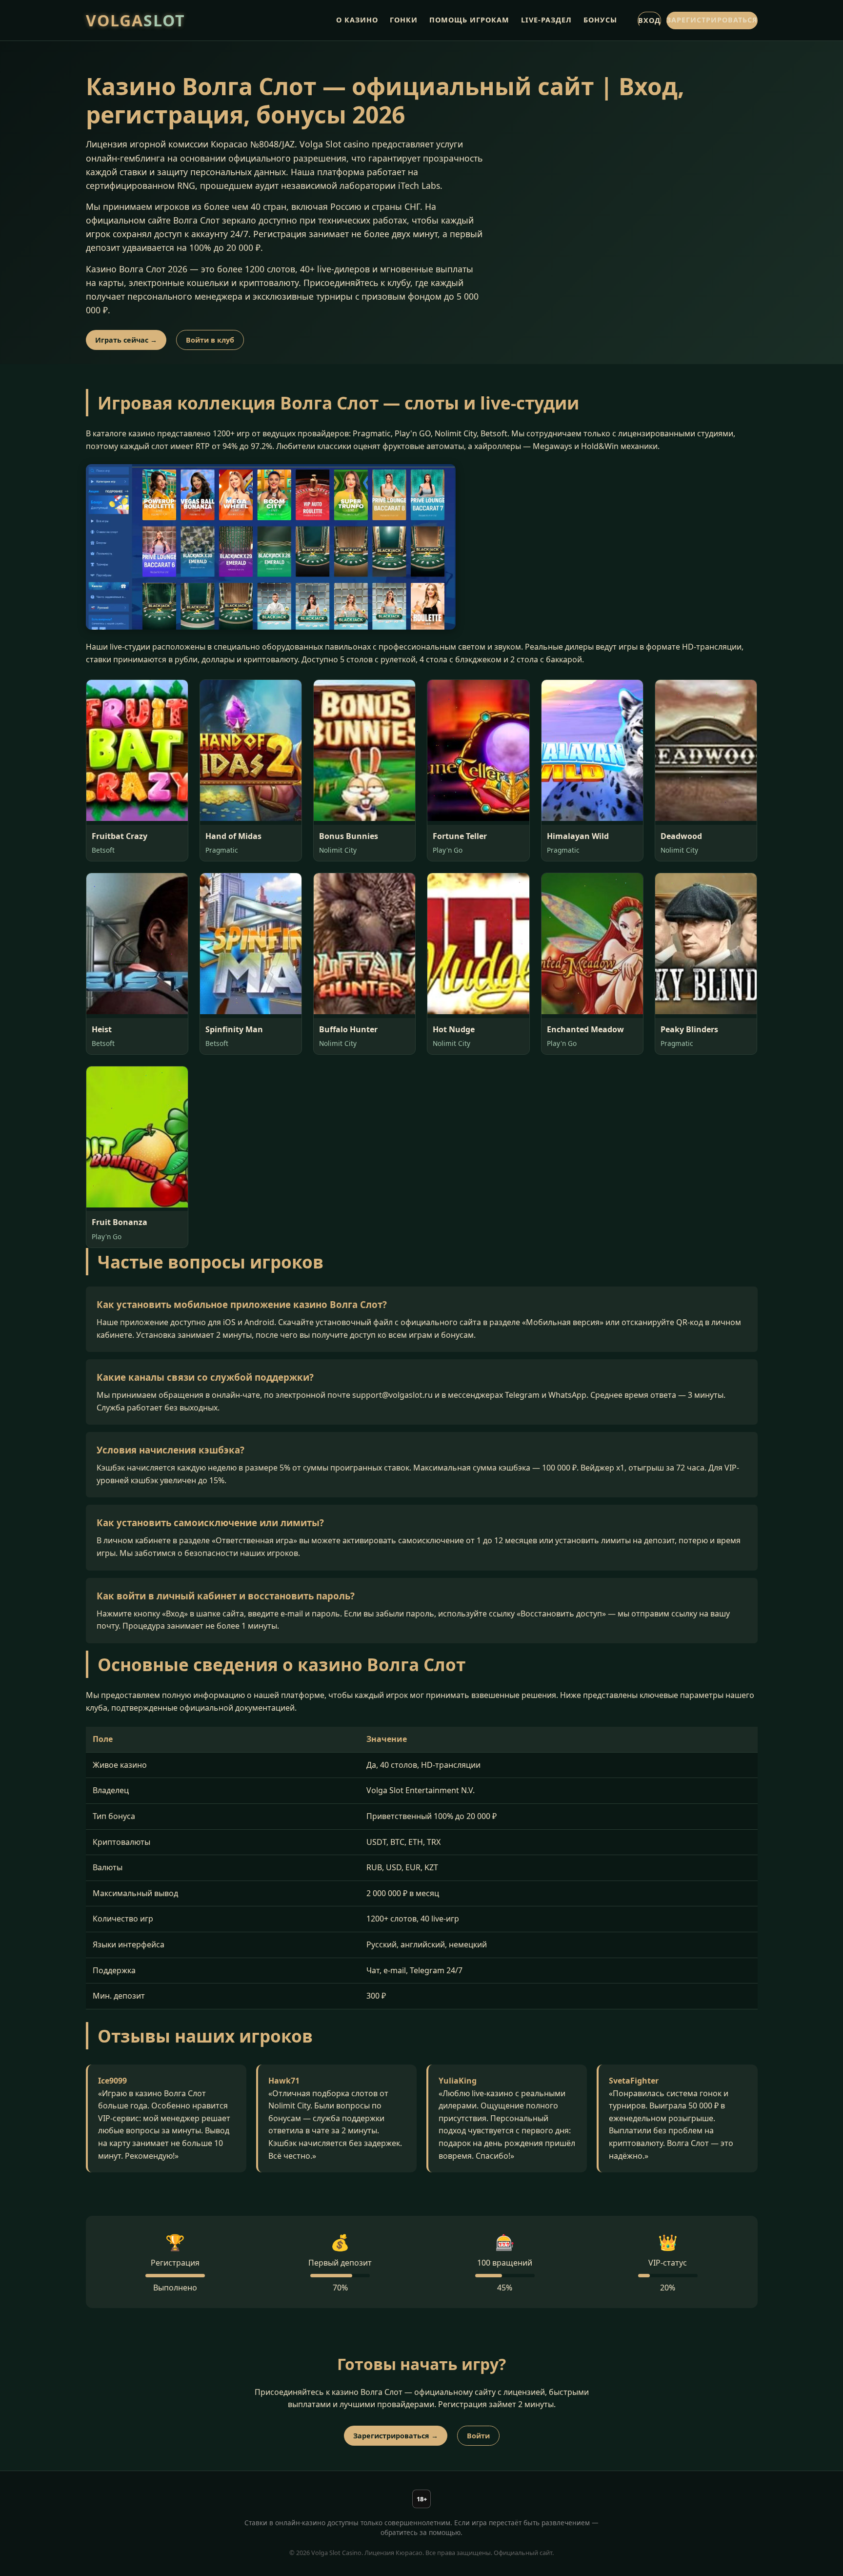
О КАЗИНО (357, 20)
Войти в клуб (210, 340)
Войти (478, 2436)
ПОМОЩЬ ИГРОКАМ (469, 20)
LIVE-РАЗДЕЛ (546, 20)
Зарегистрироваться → (396, 2436)
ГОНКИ (404, 20)
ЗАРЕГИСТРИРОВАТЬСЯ (712, 20)
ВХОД (649, 20)
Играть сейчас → (126, 340)
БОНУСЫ (600, 20)
